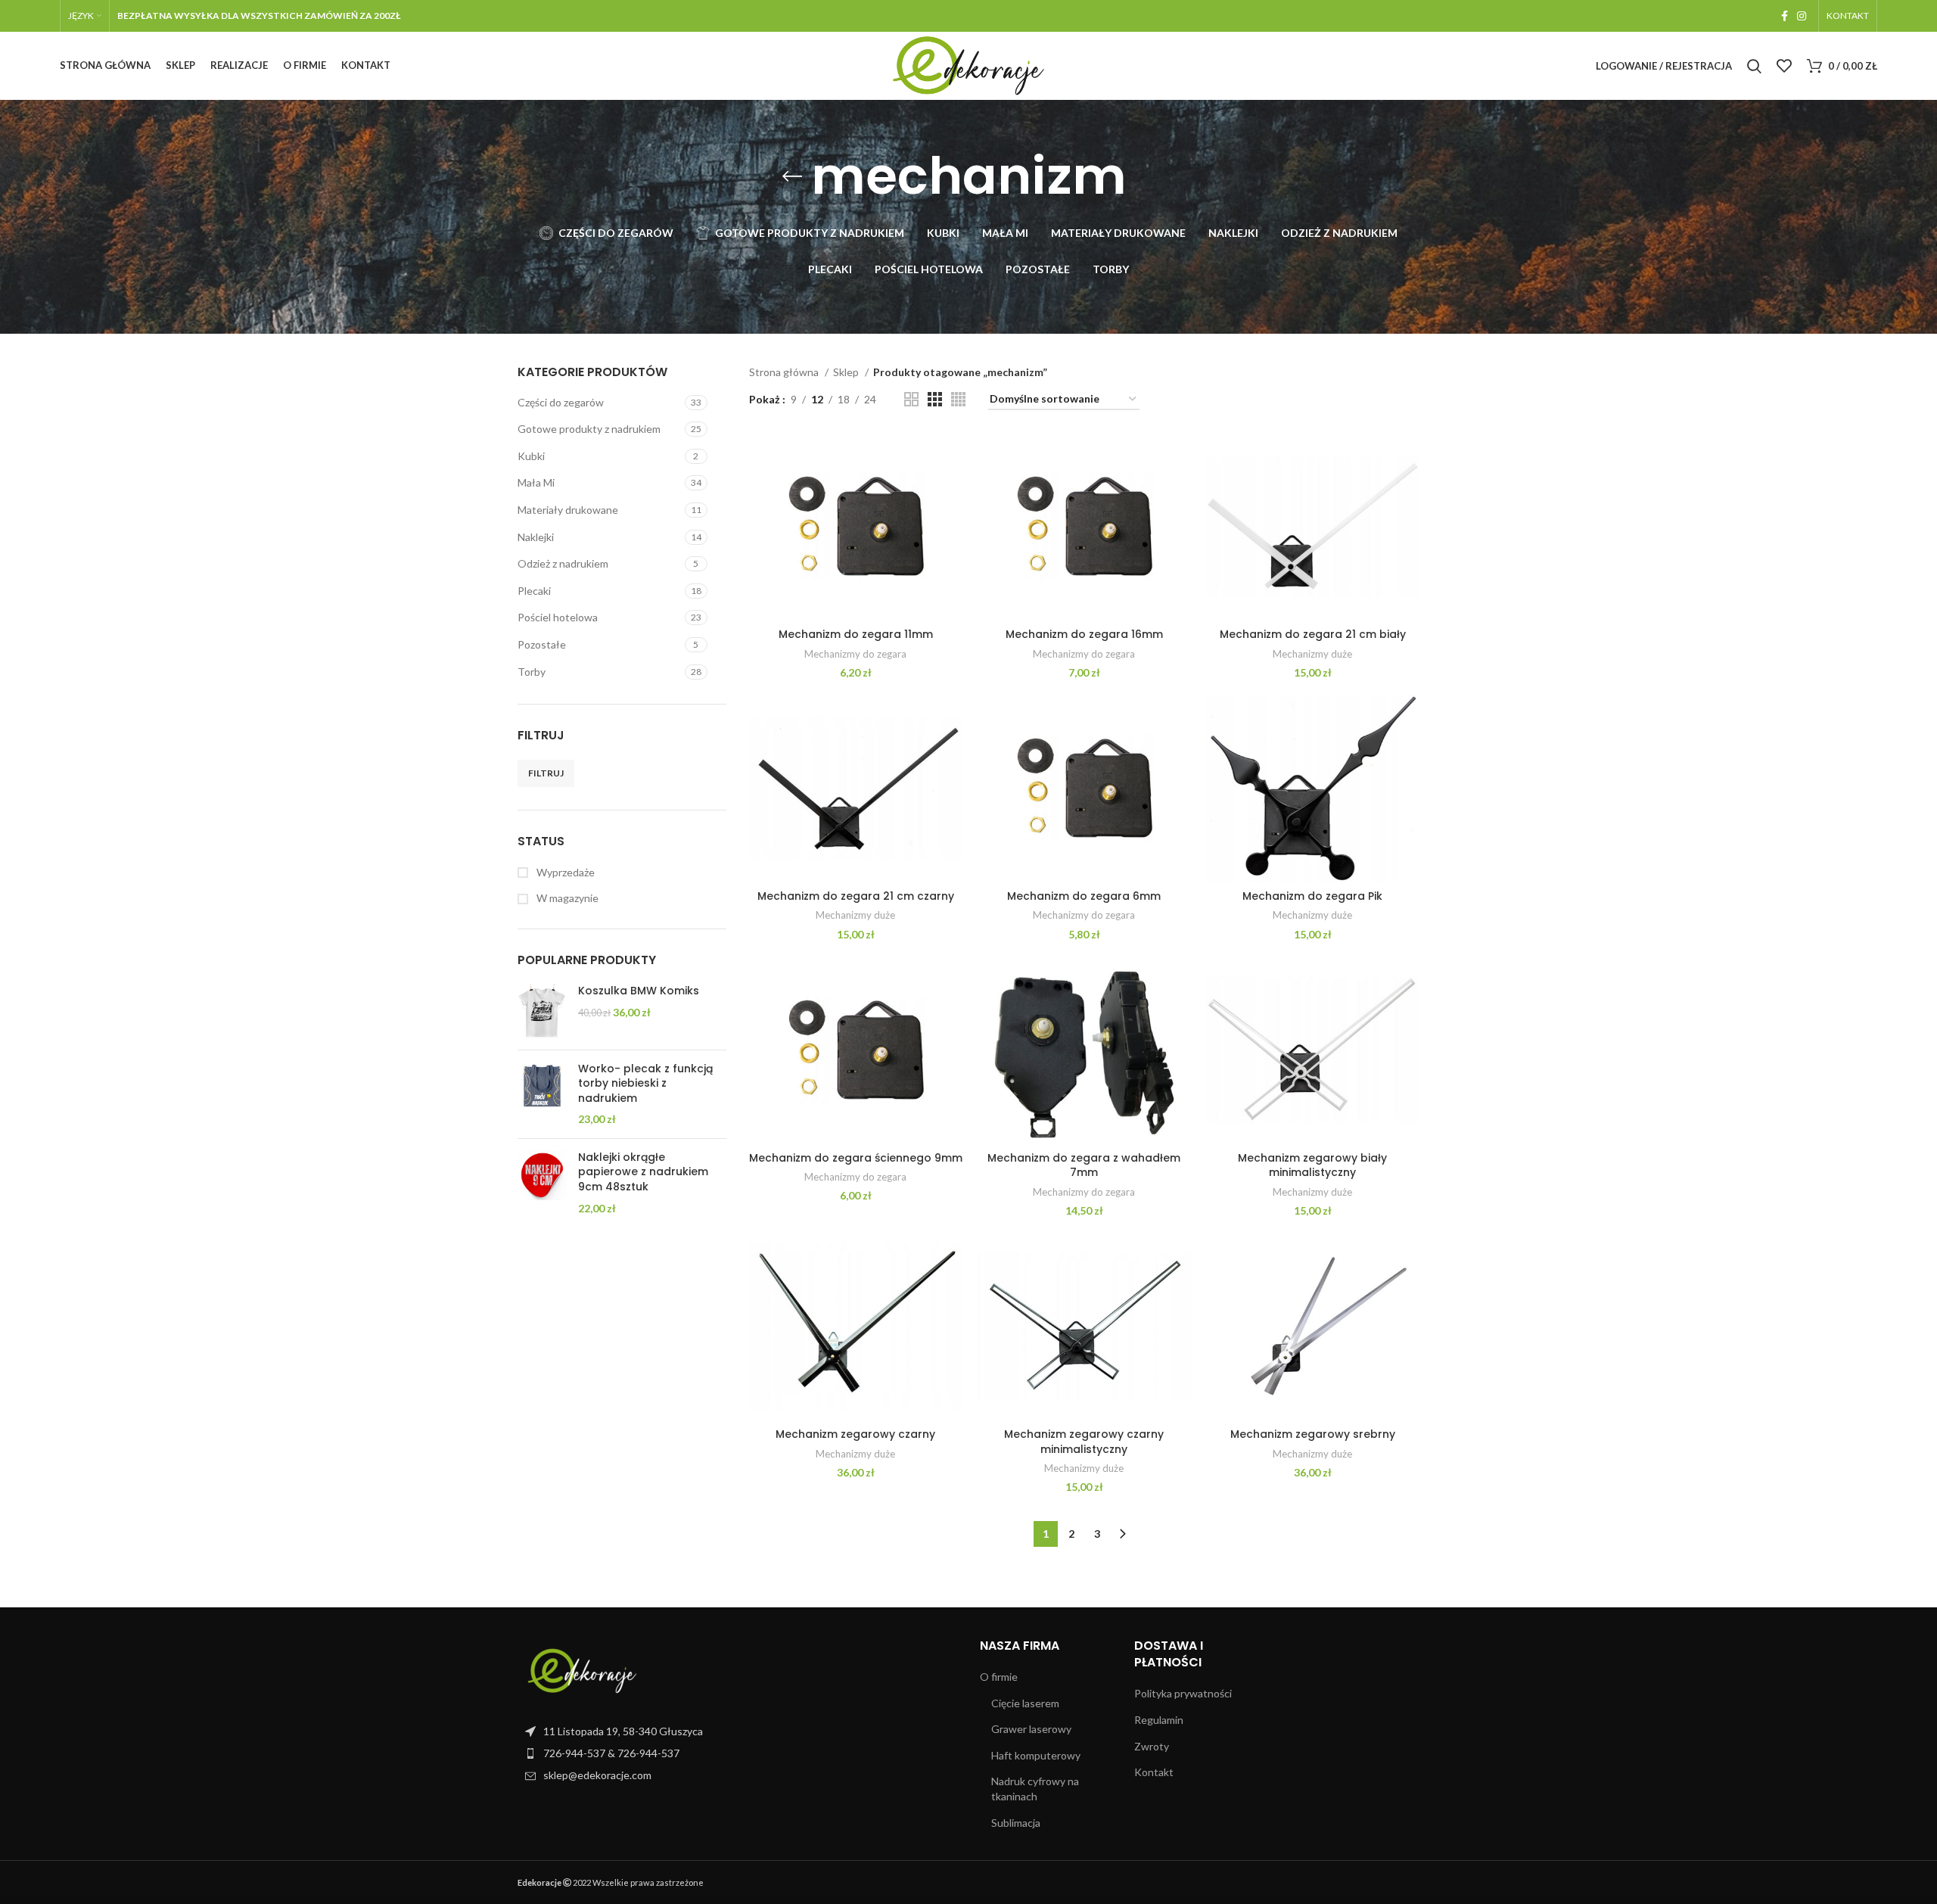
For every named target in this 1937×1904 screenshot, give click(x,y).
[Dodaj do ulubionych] (951, 526)
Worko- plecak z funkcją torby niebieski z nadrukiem (645, 1084)
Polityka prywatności (1183, 1693)
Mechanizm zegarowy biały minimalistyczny (1312, 1165)
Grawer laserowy (1031, 1729)
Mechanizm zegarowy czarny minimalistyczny (1084, 1442)
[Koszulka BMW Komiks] (542, 1011)
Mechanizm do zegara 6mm (1084, 896)
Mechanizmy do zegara (855, 654)
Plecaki (534, 591)
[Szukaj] (1754, 66)
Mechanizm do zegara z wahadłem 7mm (1084, 1165)
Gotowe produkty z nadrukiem (589, 429)
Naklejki (536, 537)
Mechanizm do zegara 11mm (856, 634)
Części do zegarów (561, 402)
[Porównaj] (951, 457)
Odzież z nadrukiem (563, 563)
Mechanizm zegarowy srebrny (1313, 1434)
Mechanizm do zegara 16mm (1084, 634)
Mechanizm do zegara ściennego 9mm (856, 1158)
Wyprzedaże (564, 872)
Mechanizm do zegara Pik (1312, 896)
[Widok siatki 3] (935, 399)
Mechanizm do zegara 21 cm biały (1313, 634)
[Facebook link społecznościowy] (1785, 16)
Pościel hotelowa (558, 617)
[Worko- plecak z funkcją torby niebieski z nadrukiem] (542, 1094)
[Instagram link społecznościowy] (1802, 16)
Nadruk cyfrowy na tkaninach (1035, 1789)
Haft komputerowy (1036, 1755)
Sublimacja (1016, 1823)
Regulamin (1159, 1720)
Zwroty (1152, 1746)
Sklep (847, 372)
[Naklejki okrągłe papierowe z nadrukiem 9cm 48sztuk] (542, 1183)
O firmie (999, 1677)
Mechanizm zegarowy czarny (855, 1434)
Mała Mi (536, 482)
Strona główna (785, 372)
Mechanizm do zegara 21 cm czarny (856, 896)
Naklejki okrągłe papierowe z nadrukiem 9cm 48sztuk (643, 1172)
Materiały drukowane (568, 510)
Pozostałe (542, 644)
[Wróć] (792, 176)
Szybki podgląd (951, 492)
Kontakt (1154, 1772)
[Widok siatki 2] (911, 399)
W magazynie (566, 898)
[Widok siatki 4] (958, 399)
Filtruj (546, 773)
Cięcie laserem (1025, 1703)
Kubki (531, 456)
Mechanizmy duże (1312, 654)
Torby (532, 672)
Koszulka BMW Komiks (639, 991)
